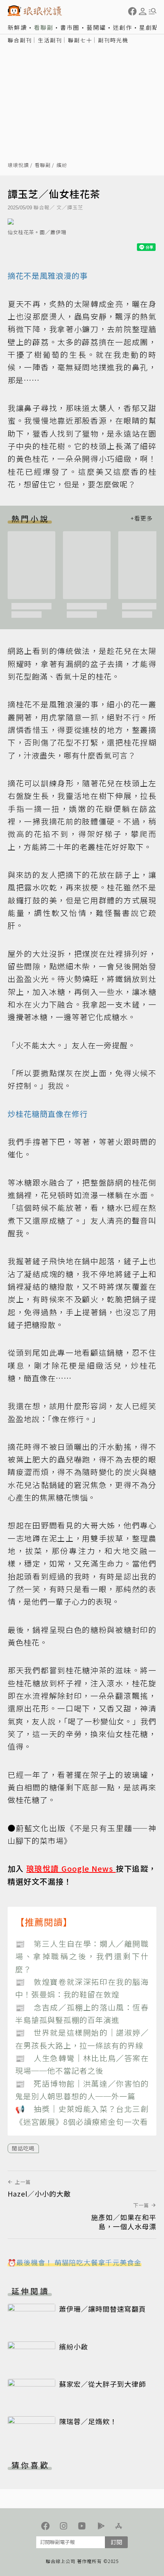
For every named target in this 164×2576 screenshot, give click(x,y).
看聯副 (44, 27)
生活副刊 (50, 40)
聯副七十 (80, 40)
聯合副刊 (20, 40)
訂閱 (116, 2542)
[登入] (143, 11)
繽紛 (62, 165)
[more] (141, 518)
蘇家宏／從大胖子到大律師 (103, 2384)
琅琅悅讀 (18, 165)
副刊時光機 (113, 40)
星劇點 (149, 27)
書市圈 (70, 27)
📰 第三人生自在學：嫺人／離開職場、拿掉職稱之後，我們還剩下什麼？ (82, 1956)
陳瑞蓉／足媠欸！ (88, 2421)
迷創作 (123, 27)
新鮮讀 (17, 27)
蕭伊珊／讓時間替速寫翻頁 (103, 2309)
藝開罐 (96, 27)
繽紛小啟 (74, 2346)
